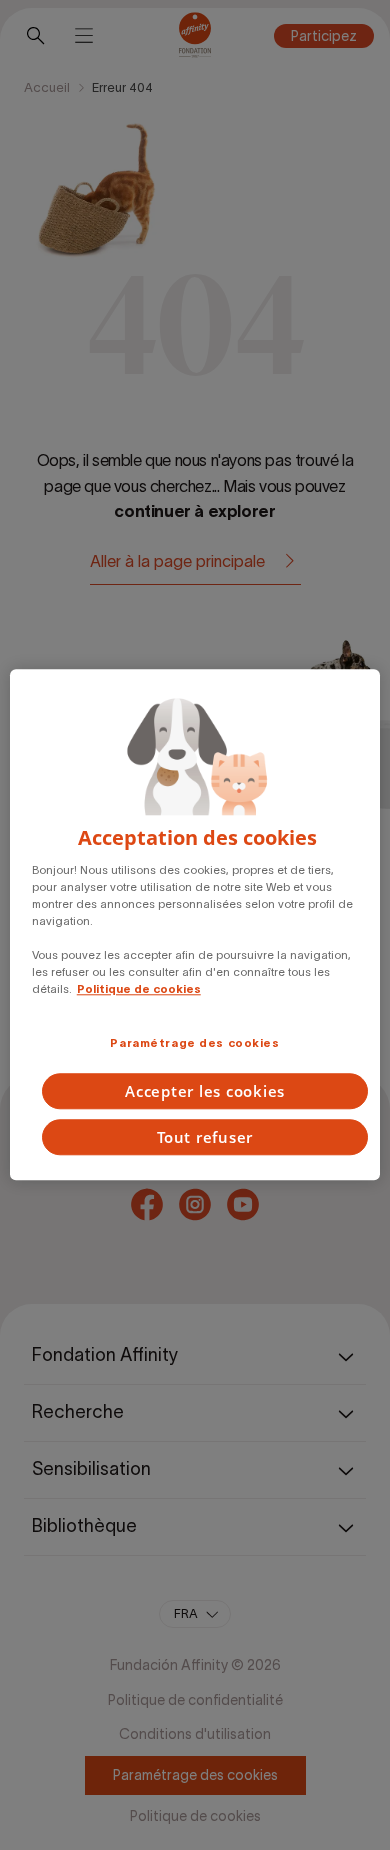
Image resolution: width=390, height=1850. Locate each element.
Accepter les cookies (205, 1092)
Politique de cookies (139, 990)
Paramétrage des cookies (194, 1043)
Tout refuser (205, 1138)
